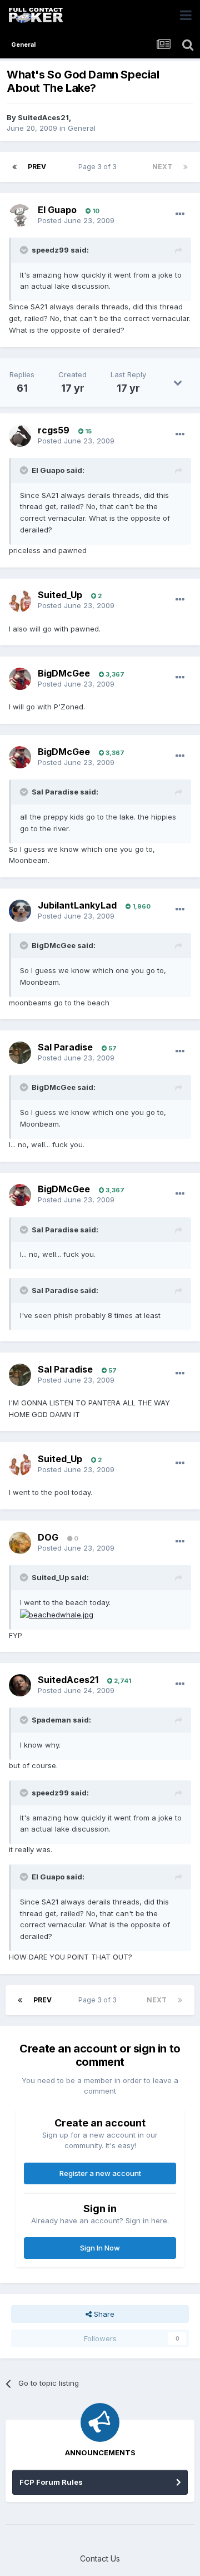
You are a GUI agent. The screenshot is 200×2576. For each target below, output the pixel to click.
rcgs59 (54, 430)
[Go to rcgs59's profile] (20, 436)
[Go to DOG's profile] (20, 1543)
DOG (48, 1537)
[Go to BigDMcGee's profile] (20, 679)
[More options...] (180, 214)
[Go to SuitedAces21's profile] (20, 1685)
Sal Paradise (65, 1047)
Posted (76, 220)
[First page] (14, 167)
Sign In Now (100, 2248)
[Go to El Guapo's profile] (20, 215)
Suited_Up (60, 595)
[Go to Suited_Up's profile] (20, 601)
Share (103, 2314)
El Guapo (57, 210)
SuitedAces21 (43, 117)
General (82, 128)
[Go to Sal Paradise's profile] (20, 1053)
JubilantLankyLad (77, 905)
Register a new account (100, 2173)
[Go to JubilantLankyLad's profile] (20, 911)
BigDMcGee (64, 673)
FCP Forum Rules (51, 2482)
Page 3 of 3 (99, 167)
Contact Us (100, 2558)
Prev (37, 167)
